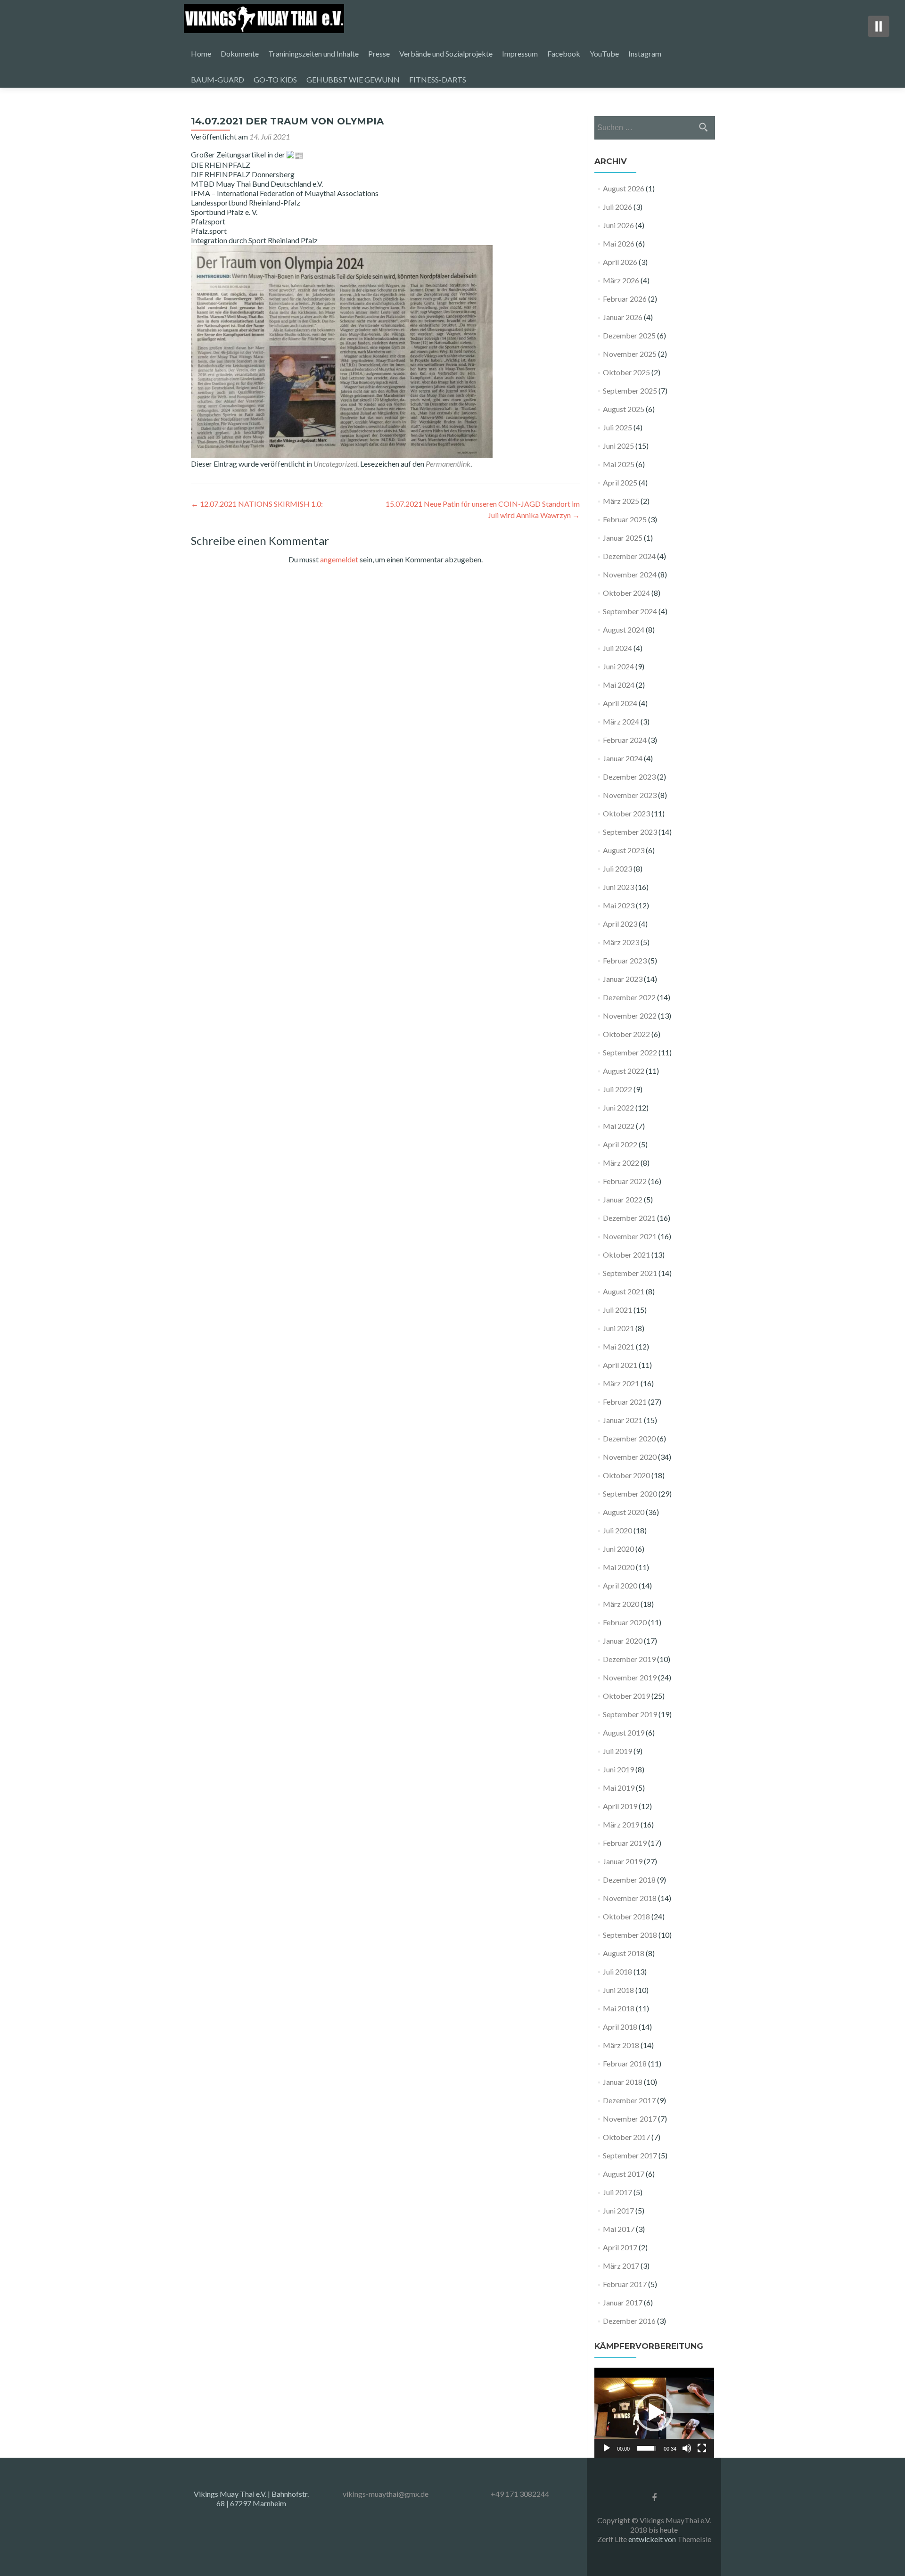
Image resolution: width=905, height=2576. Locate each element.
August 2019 (624, 1732)
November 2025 (630, 354)
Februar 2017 (625, 2284)
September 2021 (630, 1273)
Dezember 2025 (629, 335)
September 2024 (630, 611)
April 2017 (620, 2247)
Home (201, 53)
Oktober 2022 (626, 1034)
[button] (654, 2412)
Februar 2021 (625, 1402)
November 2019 (630, 1677)
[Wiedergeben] (607, 2448)
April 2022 (620, 1144)
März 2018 (621, 2045)
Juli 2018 (617, 1971)
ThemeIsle (694, 2539)
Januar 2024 (623, 758)
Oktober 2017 (626, 2137)
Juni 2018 (618, 1990)
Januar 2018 (623, 2082)
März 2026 (621, 280)
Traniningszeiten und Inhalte (313, 53)
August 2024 (624, 630)
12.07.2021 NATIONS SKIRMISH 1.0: (257, 504)
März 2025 (621, 501)
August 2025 (624, 409)
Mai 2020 (619, 1567)
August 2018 (624, 1953)
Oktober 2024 (626, 593)
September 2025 (630, 391)
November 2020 (630, 1457)
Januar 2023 (623, 979)
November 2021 (630, 1236)
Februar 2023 (625, 960)
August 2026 (624, 188)
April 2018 (620, 2027)
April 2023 (620, 924)
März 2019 (621, 1824)
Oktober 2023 (626, 813)
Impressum (520, 53)
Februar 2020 (625, 1622)
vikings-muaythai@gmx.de (386, 2494)
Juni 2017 (618, 2210)
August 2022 (624, 1071)
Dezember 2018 (629, 1880)
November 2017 (630, 2119)
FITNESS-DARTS (438, 79)
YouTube (604, 53)
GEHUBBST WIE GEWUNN (353, 79)
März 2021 (621, 1383)
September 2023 (630, 832)
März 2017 (621, 2266)
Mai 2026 (619, 243)
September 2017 (630, 2155)
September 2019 (630, 1714)
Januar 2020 (623, 1641)
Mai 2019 (619, 1788)
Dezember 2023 (629, 777)
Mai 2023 (619, 905)
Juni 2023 (618, 887)
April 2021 (620, 1365)
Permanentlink (448, 464)
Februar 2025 (625, 519)
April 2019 (620, 1806)
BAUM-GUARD (218, 79)
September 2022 (630, 1052)
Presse (379, 53)
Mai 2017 (619, 2229)
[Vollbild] (702, 2448)
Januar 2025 (623, 538)
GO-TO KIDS (275, 79)
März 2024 (621, 721)
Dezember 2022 (629, 997)
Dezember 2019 (629, 1659)
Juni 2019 (618, 1769)
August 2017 (624, 2174)
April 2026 (620, 262)
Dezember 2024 (629, 556)
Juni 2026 (618, 225)
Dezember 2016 (629, 2321)
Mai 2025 (619, 464)
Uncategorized (335, 464)
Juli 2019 (617, 1751)
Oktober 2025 (626, 372)
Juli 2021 (617, 1310)
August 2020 (624, 1512)
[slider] (647, 2448)
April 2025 (620, 482)
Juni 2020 (618, 1549)
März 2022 (621, 1163)
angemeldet (339, 559)
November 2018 (630, 1898)
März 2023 (621, 942)
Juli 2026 (617, 207)
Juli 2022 (617, 1089)
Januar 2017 (623, 2302)
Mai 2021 (619, 1346)
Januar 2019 (623, 1861)
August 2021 (624, 1291)
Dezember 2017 (629, 2100)
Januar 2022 (623, 1199)
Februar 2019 (625, 1843)
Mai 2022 (619, 1126)
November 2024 (630, 574)
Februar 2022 (625, 1181)
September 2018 (630, 1935)
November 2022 (630, 1016)
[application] (654, 2413)
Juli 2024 (617, 648)
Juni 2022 (618, 1107)
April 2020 (620, 1585)
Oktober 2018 (626, 1916)
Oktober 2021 (626, 1255)
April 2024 (620, 703)
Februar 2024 (625, 740)
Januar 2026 (623, 317)
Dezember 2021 (629, 1218)
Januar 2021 (623, 1420)
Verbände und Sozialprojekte (446, 53)
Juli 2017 (617, 2192)
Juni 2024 (618, 666)
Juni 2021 (618, 1328)
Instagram (645, 53)
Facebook (564, 53)
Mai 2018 (619, 2008)
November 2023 (630, 795)
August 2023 (624, 850)
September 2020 (630, 1494)
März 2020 (621, 1604)
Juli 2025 (617, 427)
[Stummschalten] (687, 2448)
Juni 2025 (618, 446)
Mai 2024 (619, 685)
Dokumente (240, 53)
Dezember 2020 (629, 1438)
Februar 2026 (625, 299)
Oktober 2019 (626, 1696)
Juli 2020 (617, 1530)
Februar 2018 (625, 2063)
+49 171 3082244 (520, 2494)
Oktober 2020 (626, 1475)
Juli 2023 (617, 868)
